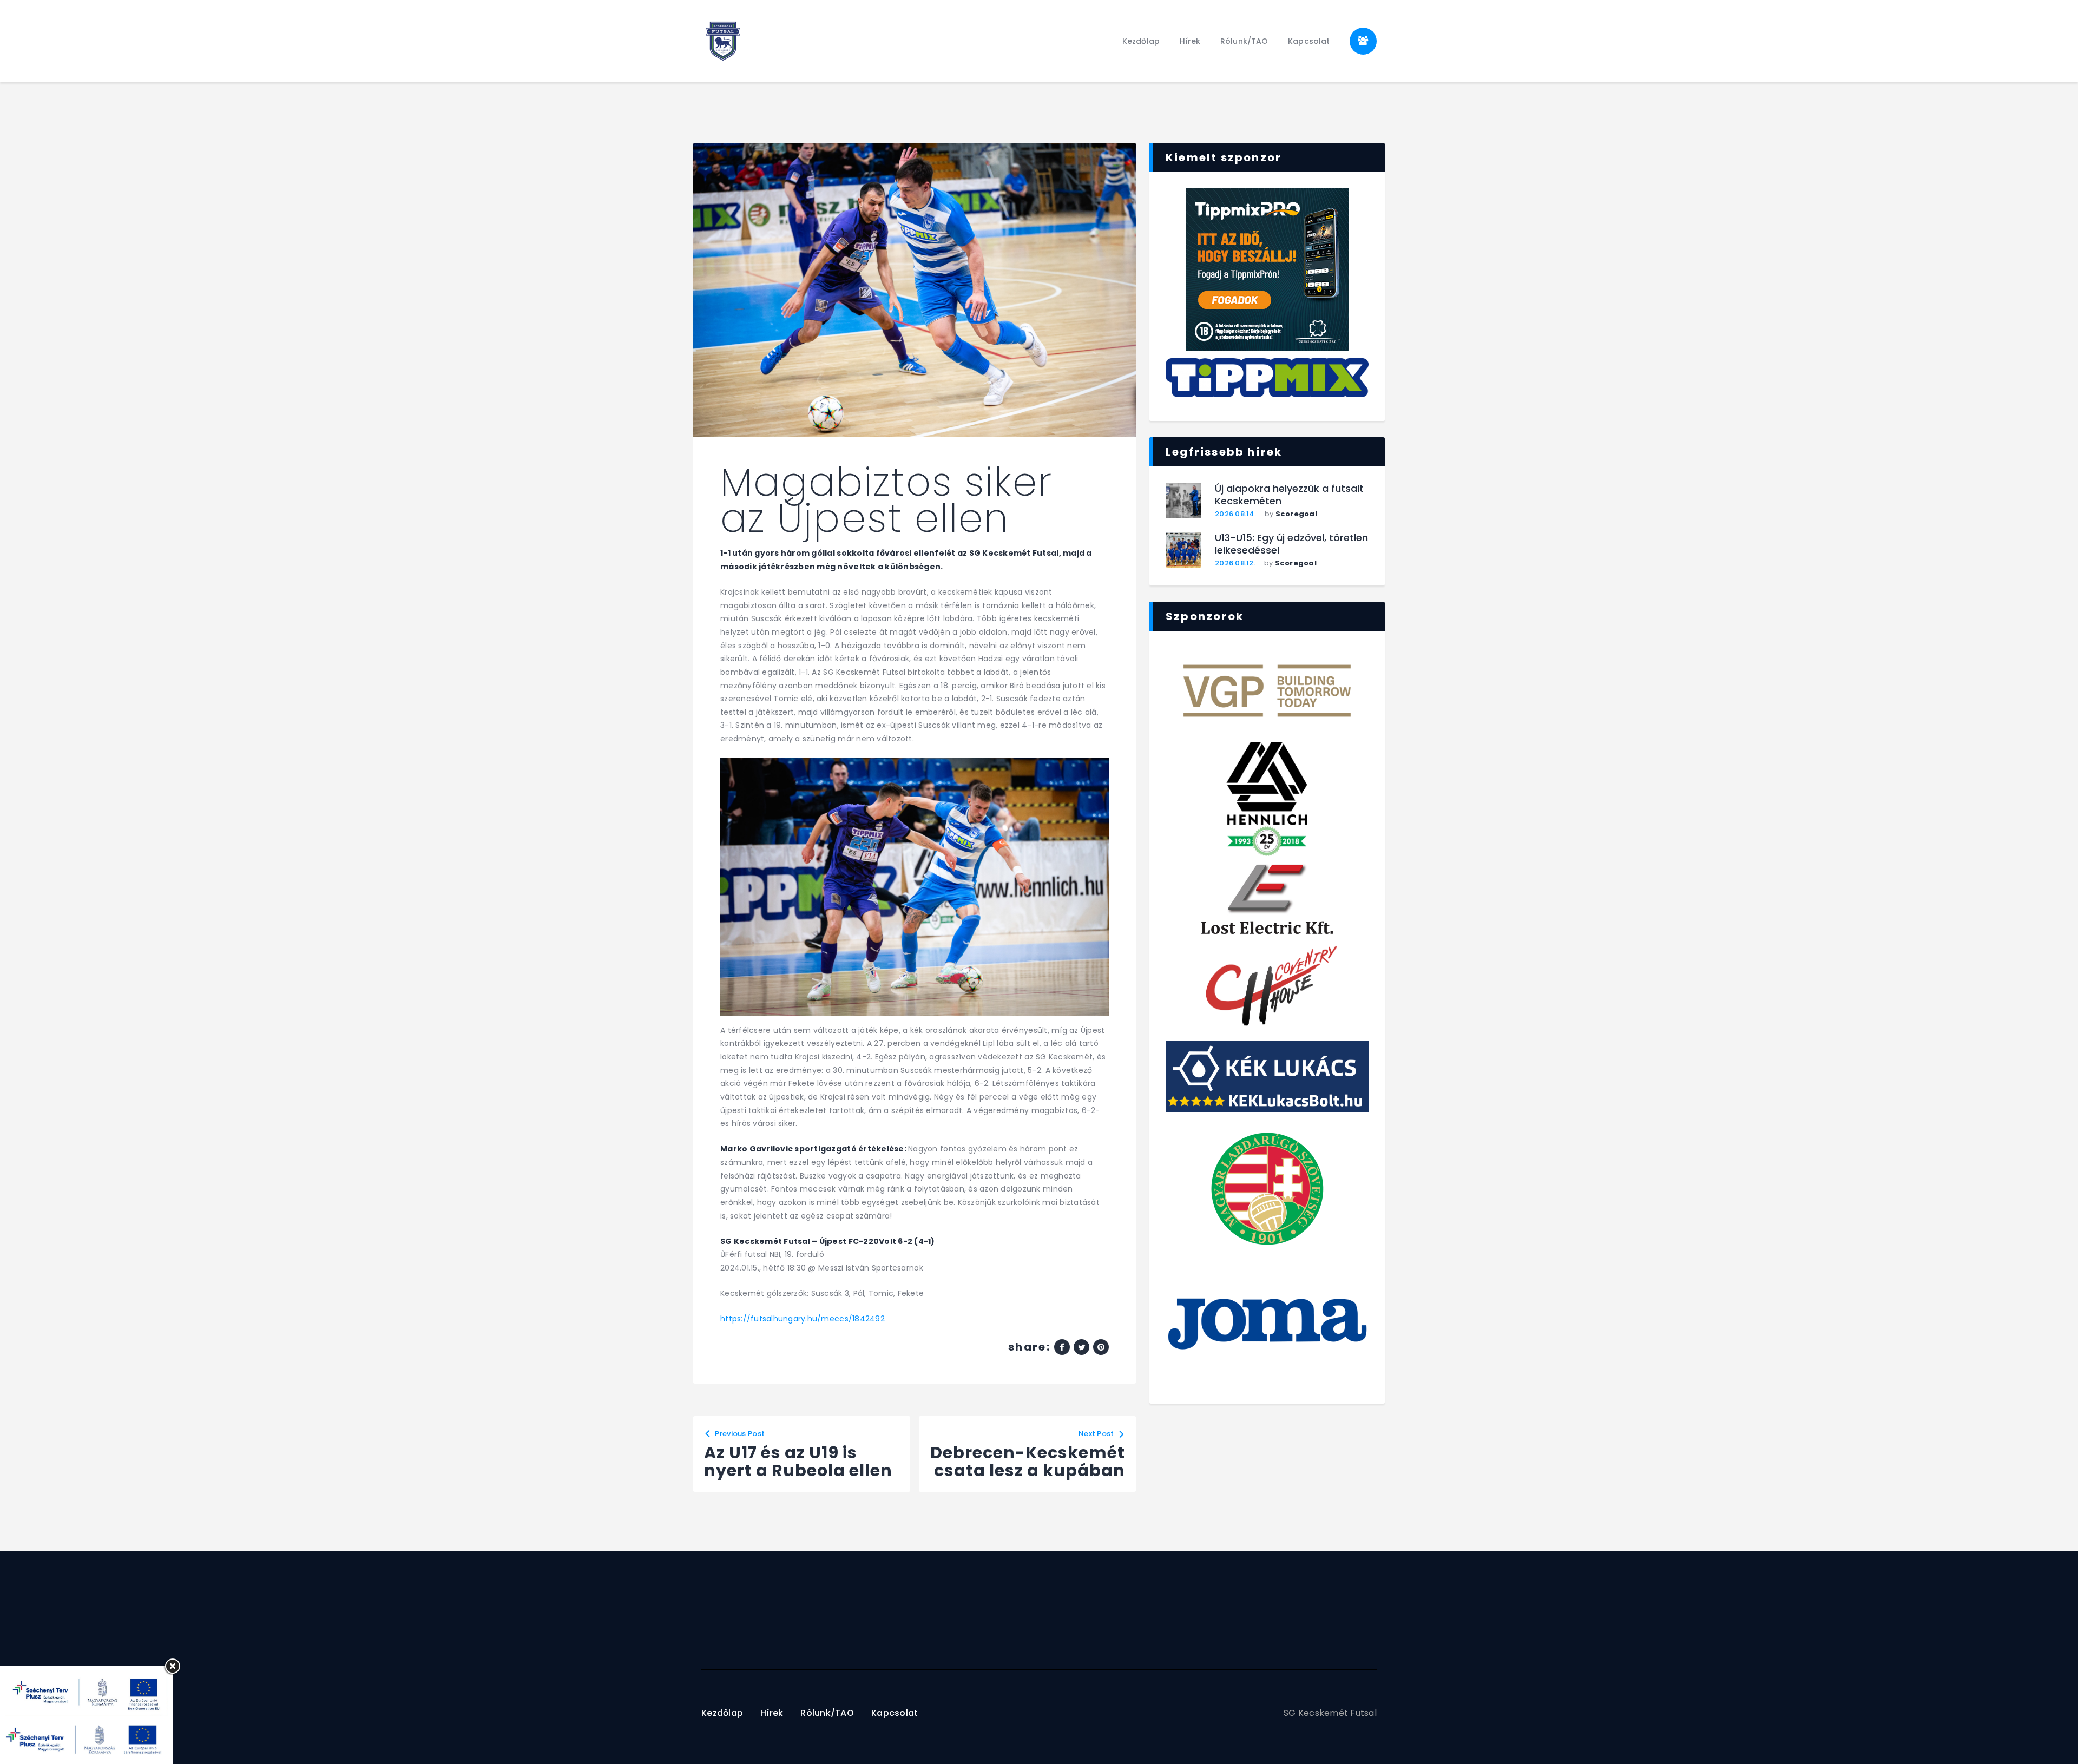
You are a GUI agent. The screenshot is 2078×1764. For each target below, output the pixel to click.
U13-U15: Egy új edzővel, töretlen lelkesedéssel (1291, 544)
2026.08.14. (1235, 514)
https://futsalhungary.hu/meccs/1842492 (803, 1319)
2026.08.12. (1235, 563)
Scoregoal (1296, 514)
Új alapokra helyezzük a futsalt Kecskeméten (1289, 495)
